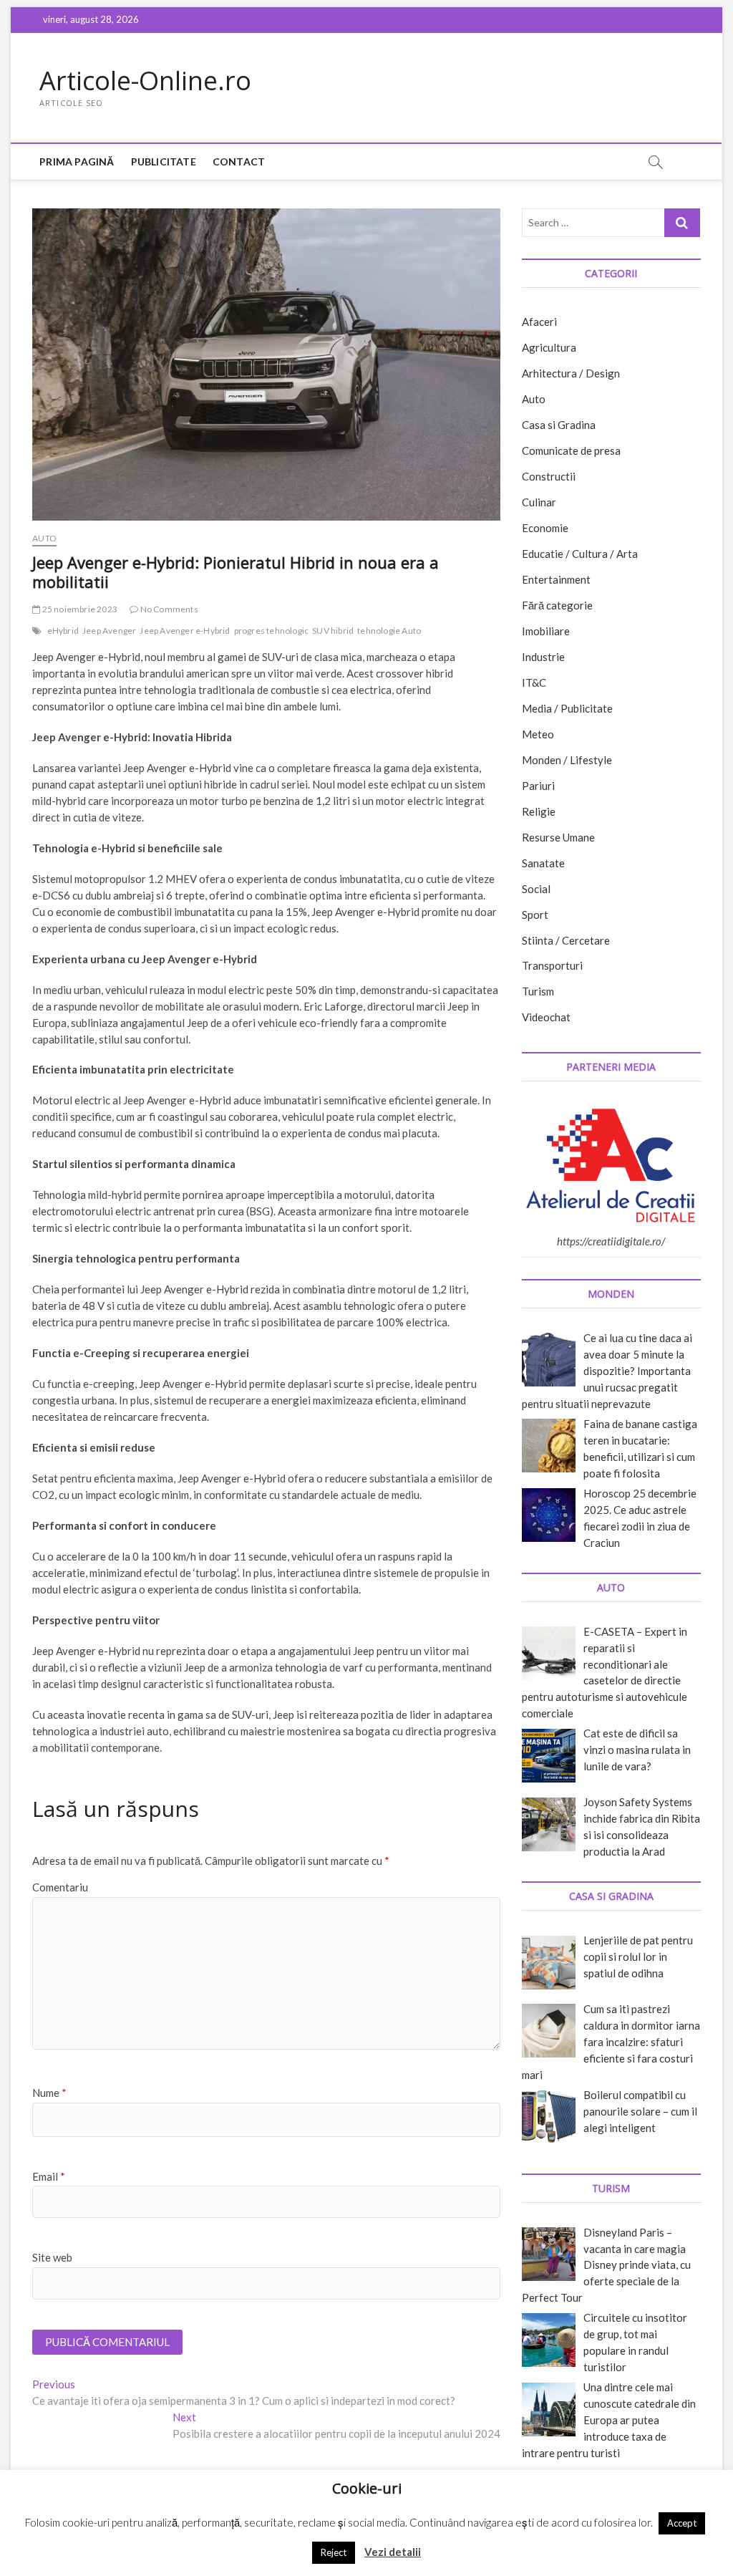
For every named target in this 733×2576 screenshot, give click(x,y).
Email (49, 2176)
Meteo (538, 734)
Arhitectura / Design (571, 373)
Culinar (539, 502)
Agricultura (549, 347)
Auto (44, 538)
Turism (538, 991)
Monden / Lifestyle (567, 760)
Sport (535, 915)
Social (536, 889)
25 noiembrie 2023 (79, 609)
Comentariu (60, 1887)
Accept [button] (682, 2523)
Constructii (549, 476)
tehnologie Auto (389, 631)
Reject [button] (334, 2552)
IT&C (534, 682)
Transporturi (552, 965)
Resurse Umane (558, 837)
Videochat (546, 1017)
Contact (239, 161)
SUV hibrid (333, 631)
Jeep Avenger (109, 631)
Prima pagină (77, 161)
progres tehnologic (272, 631)
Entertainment (556, 579)
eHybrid (63, 631)
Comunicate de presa (571, 450)
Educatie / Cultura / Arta (580, 554)
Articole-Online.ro (145, 81)
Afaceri (539, 322)
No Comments (168, 609)
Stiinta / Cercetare (566, 940)
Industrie (543, 657)
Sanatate (543, 863)
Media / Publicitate (567, 708)
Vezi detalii (393, 2552)
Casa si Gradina (559, 425)
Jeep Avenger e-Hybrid (185, 631)
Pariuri (538, 786)
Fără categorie (557, 605)
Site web (52, 2257)
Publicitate (164, 161)
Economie (545, 528)
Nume (49, 2093)
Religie (539, 811)
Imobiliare (546, 631)
